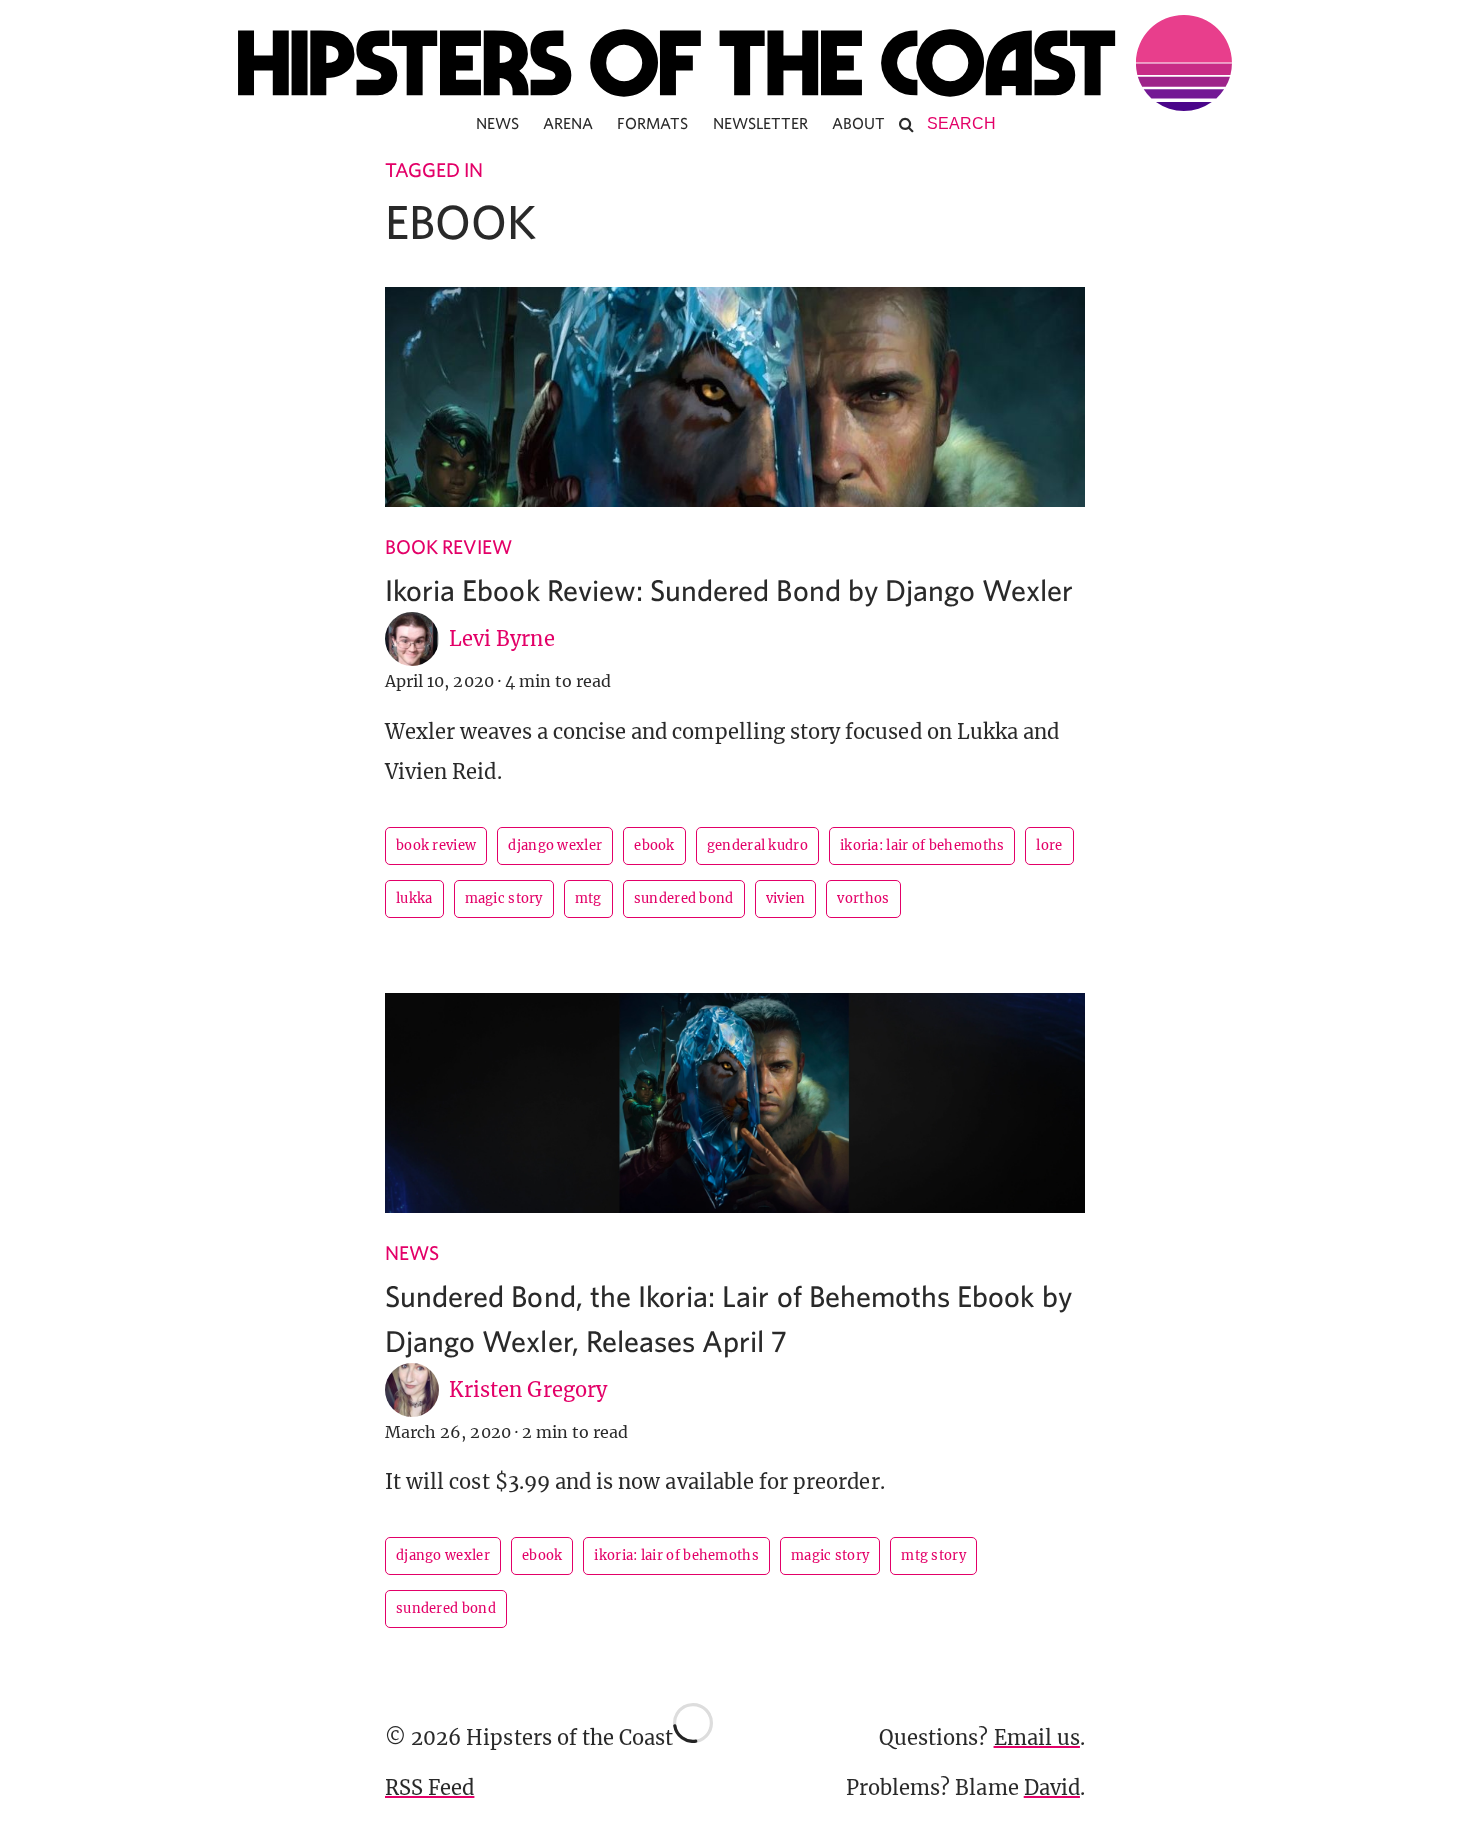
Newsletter (761, 123)
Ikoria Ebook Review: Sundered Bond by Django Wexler (729, 589)
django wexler (555, 845)
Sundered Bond (684, 898)
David (1052, 1787)
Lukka (414, 898)
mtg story (933, 1555)
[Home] (735, 63)
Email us (1037, 1737)
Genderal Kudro (757, 845)
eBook (654, 845)
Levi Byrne (502, 638)
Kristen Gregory (528, 1389)
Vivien (786, 898)
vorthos (863, 898)
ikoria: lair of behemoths (922, 845)
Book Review (449, 546)
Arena (568, 123)
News (497, 123)
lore (1049, 845)
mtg (588, 898)
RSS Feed (429, 1787)
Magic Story (504, 898)
